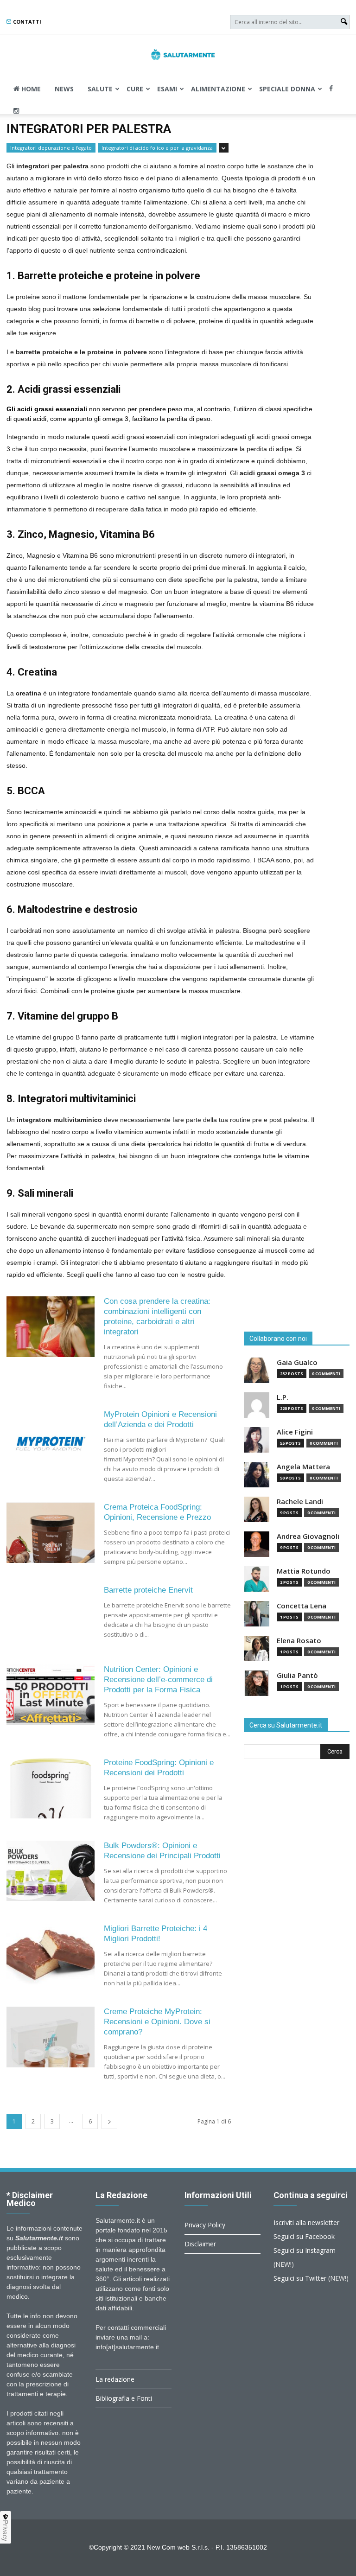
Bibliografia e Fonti (124, 2398)
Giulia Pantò (297, 1675)
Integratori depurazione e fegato (51, 148)
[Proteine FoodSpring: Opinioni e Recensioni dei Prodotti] (51, 1788)
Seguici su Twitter (300, 2278)
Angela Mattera (303, 1467)
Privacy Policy (205, 2225)
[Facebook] (331, 89)
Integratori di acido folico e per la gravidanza (157, 148)
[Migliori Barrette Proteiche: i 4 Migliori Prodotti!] (51, 1954)
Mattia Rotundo (304, 1571)
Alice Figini (295, 1432)
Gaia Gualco (297, 1362)
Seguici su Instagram (305, 2250)
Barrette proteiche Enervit (148, 1590)
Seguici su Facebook (304, 2236)
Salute (100, 89)
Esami (167, 89)
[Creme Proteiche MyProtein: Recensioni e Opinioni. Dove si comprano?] (51, 2037)
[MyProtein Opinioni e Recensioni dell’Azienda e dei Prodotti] (51, 1440)
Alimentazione (218, 89)
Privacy (6, 2531)
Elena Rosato (299, 1641)
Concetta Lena (302, 1606)
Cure (135, 89)
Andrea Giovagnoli (308, 1536)
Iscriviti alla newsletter (306, 2222)
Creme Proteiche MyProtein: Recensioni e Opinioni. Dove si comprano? (157, 2022)
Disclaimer (200, 2244)
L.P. (283, 1397)
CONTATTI (26, 22)
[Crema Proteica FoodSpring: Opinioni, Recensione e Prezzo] (51, 1533)
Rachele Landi (300, 1502)
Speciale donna (287, 89)
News (64, 89)
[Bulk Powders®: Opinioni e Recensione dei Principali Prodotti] (51, 1871)
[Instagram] (16, 111)
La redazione (115, 2379)
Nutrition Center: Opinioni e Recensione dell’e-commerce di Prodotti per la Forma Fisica (158, 1680)
